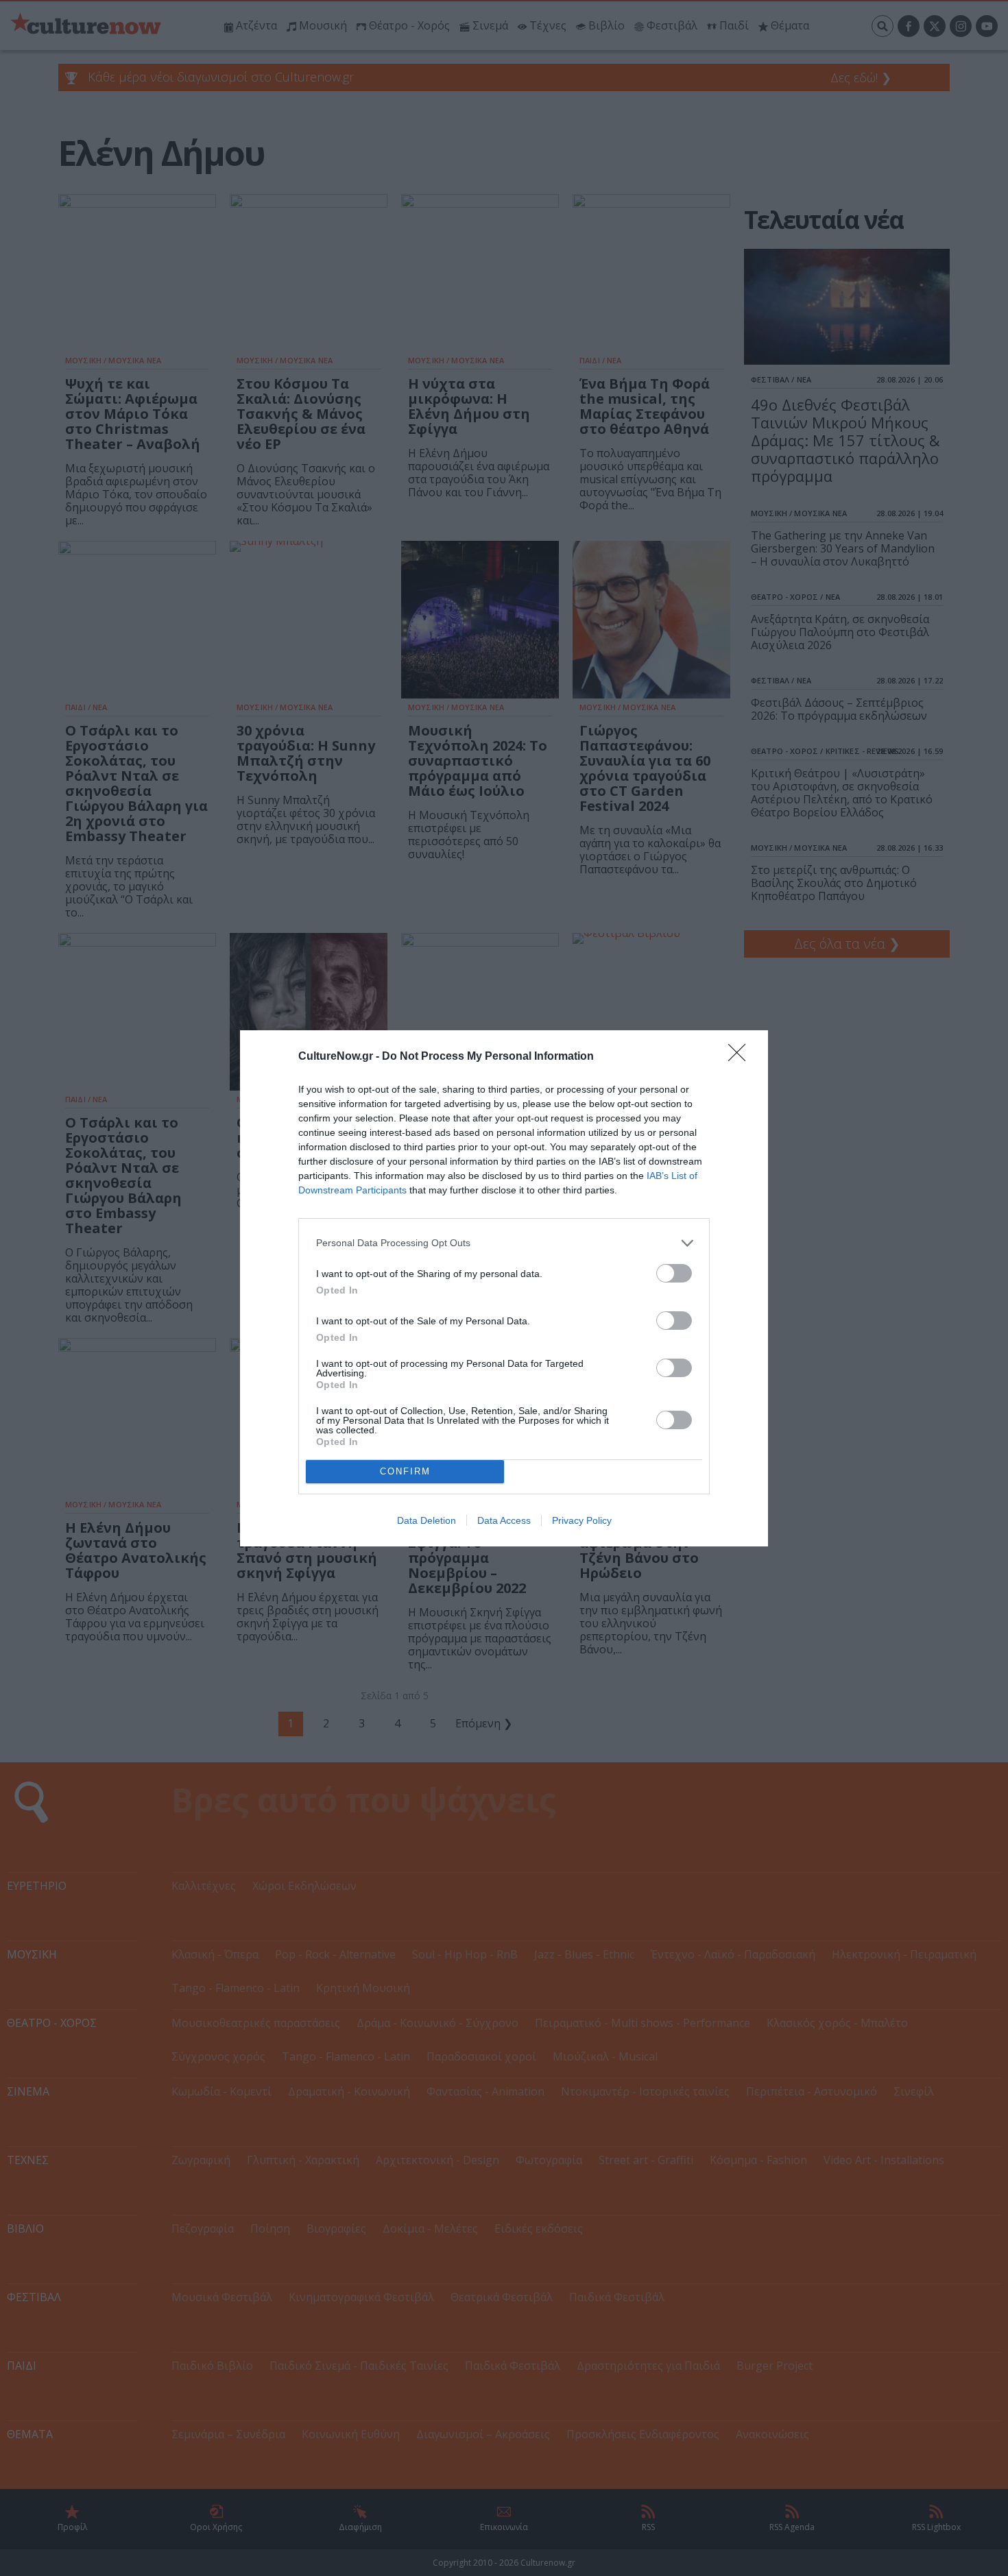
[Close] (741, 1057)
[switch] (674, 1273)
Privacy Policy (582, 1520)
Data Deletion (427, 1520)
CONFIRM (405, 1471)
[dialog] (504, 1288)
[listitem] (504, 1243)
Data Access (504, 1520)
